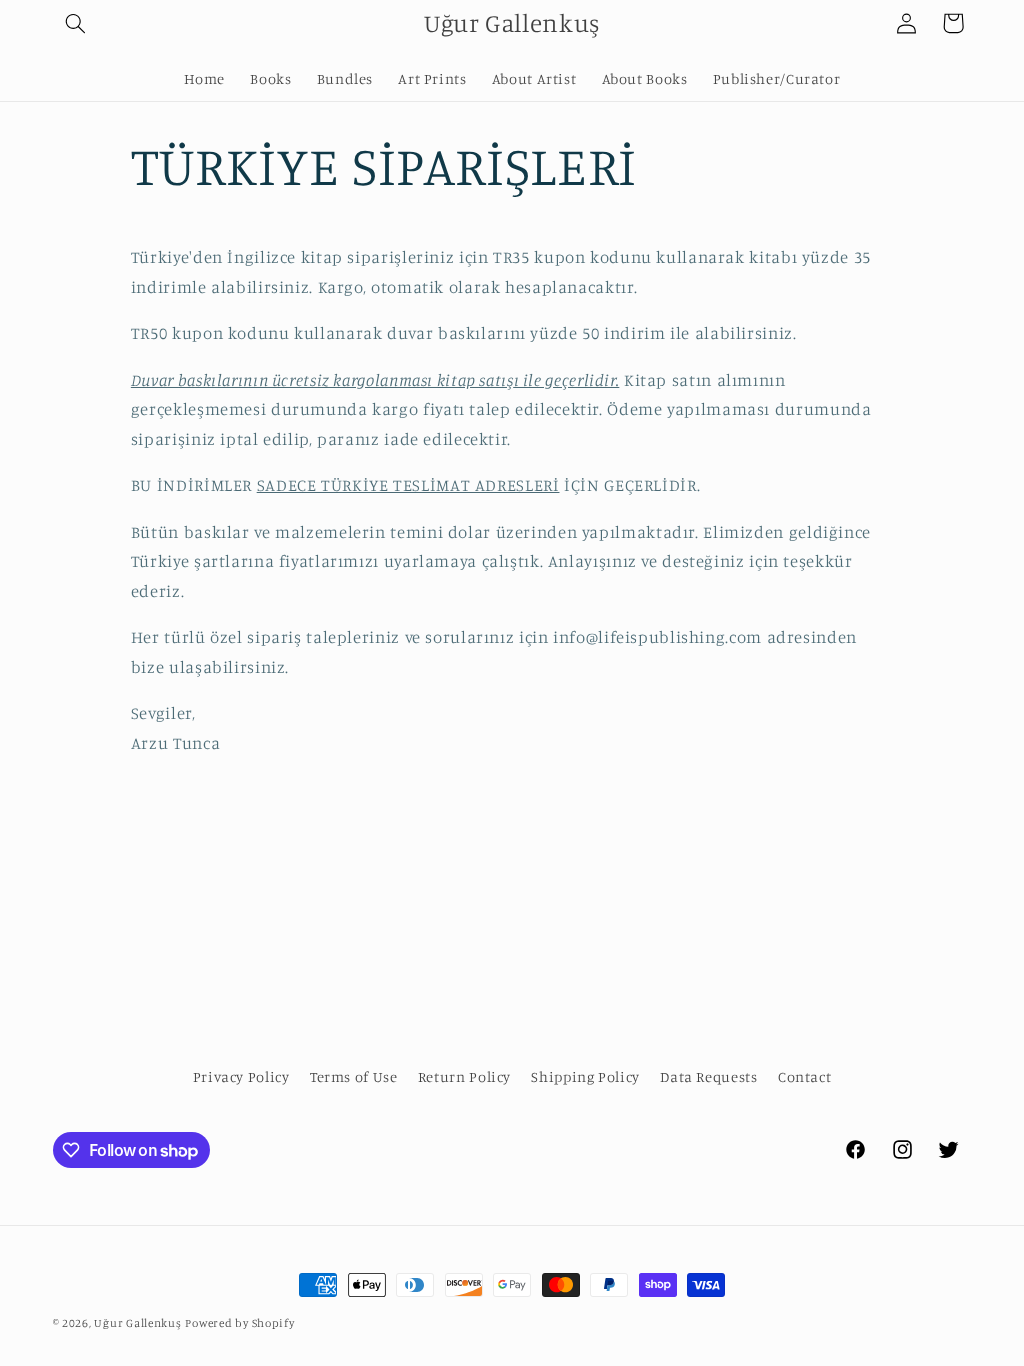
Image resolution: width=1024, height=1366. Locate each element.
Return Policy (464, 1076)
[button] (76, 23)
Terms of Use (354, 1076)
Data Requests (708, 1076)
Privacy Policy (241, 1076)
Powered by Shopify (239, 1323)
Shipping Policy (585, 1076)
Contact (804, 1076)
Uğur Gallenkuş (137, 1323)
